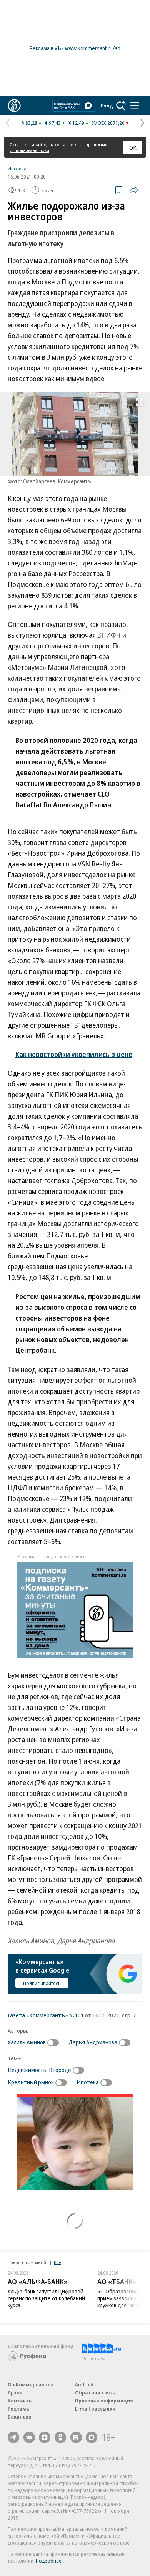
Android (84, 2384)
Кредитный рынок (31, 2082)
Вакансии (20, 2417)
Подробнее (49, 2561)
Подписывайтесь (42, 1983)
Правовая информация (104, 2401)
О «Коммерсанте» (31, 2384)
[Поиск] (121, 106)
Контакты (20, 2401)
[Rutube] (76, 2437)
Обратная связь (95, 2392)
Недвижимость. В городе (39, 2070)
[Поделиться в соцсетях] (134, 190)
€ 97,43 (53, 123)
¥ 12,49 (76, 123)
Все (57, 2262)
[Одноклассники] (60, 2437)
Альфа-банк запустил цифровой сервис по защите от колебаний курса (46, 2298)
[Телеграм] (13, 2437)
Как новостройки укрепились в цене (74, 1054)
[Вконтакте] (29, 2437)
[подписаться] (55, 2043)
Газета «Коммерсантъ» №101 (46, 2015)
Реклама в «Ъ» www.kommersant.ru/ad (75, 48)
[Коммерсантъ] (14, 106)
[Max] (92, 2437)
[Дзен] (45, 2437)
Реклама (18, 2409)
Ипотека (17, 169)
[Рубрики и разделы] (135, 106)
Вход (107, 106)
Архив (15, 2392)
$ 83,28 (29, 123)
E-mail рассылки (95, 2409)
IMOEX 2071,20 (108, 123)
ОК (133, 147)
